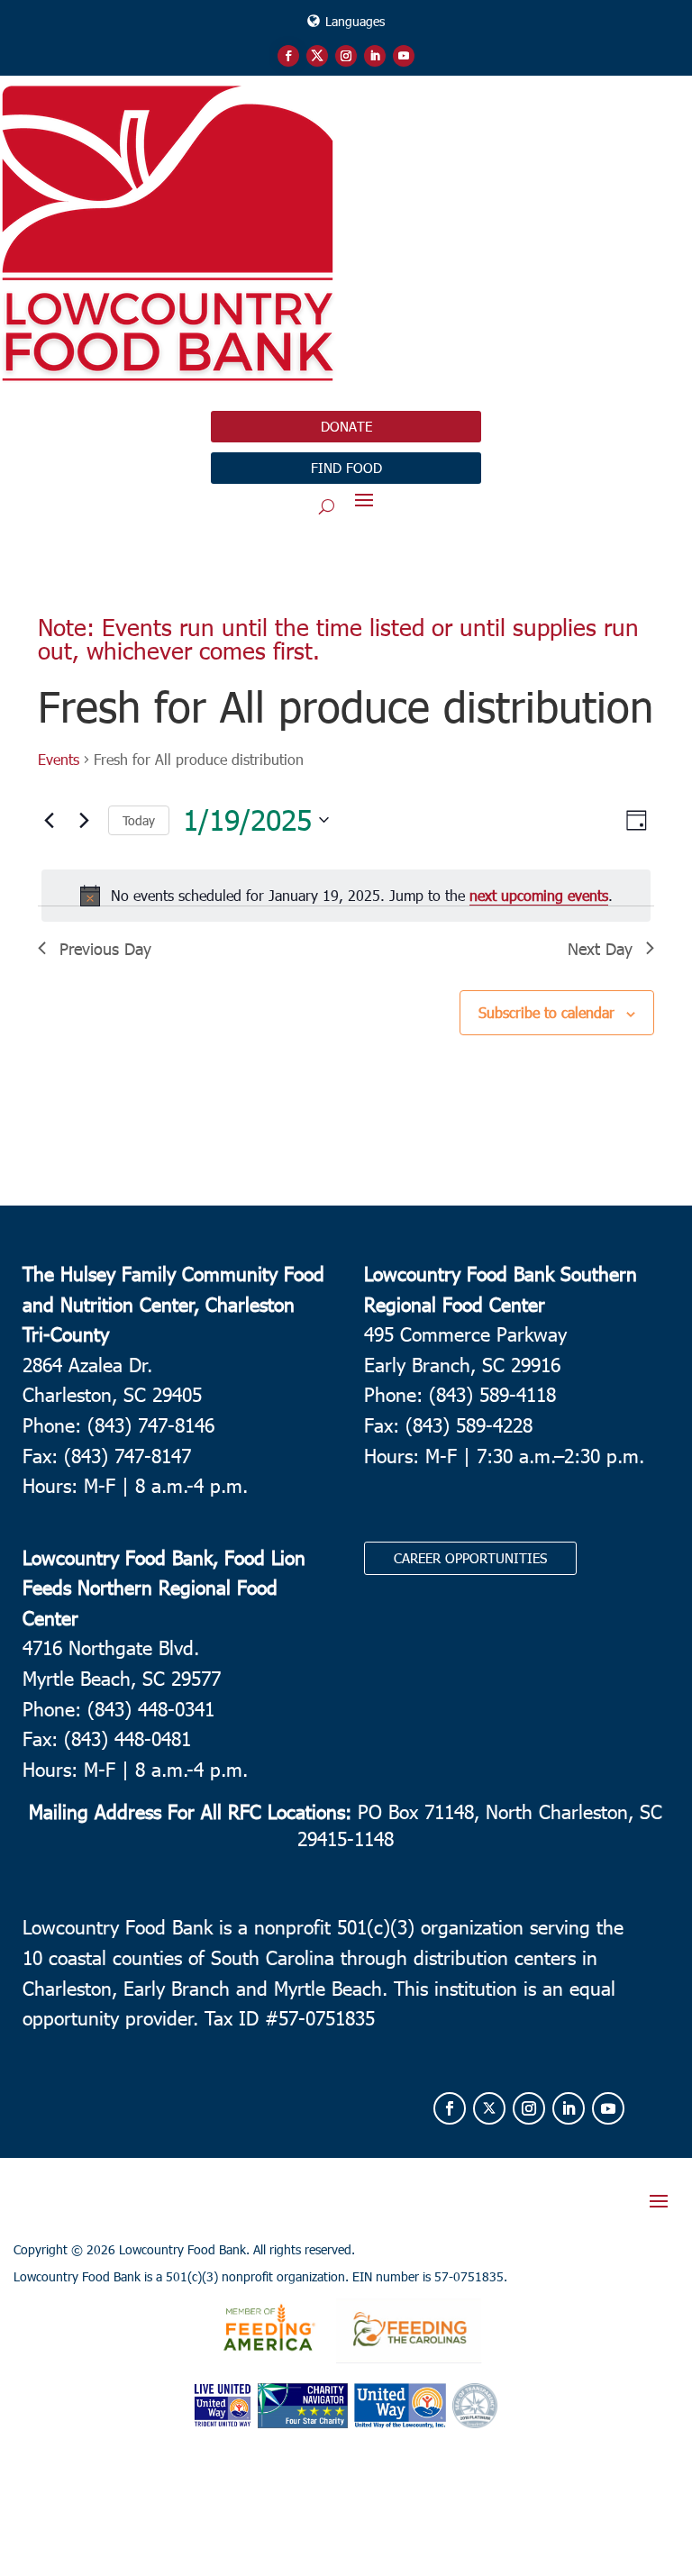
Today (139, 820)
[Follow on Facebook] (288, 56)
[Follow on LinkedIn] (375, 56)
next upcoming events (539, 895)
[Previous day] (49, 820)
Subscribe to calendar (546, 1012)
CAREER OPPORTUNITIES (470, 1558)
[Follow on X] (317, 56)
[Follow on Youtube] (404, 56)
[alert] (346, 896)
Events (59, 759)
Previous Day (105, 948)
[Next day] (84, 820)
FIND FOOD (346, 468)
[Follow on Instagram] (346, 56)
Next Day (600, 948)
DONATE (346, 426)
